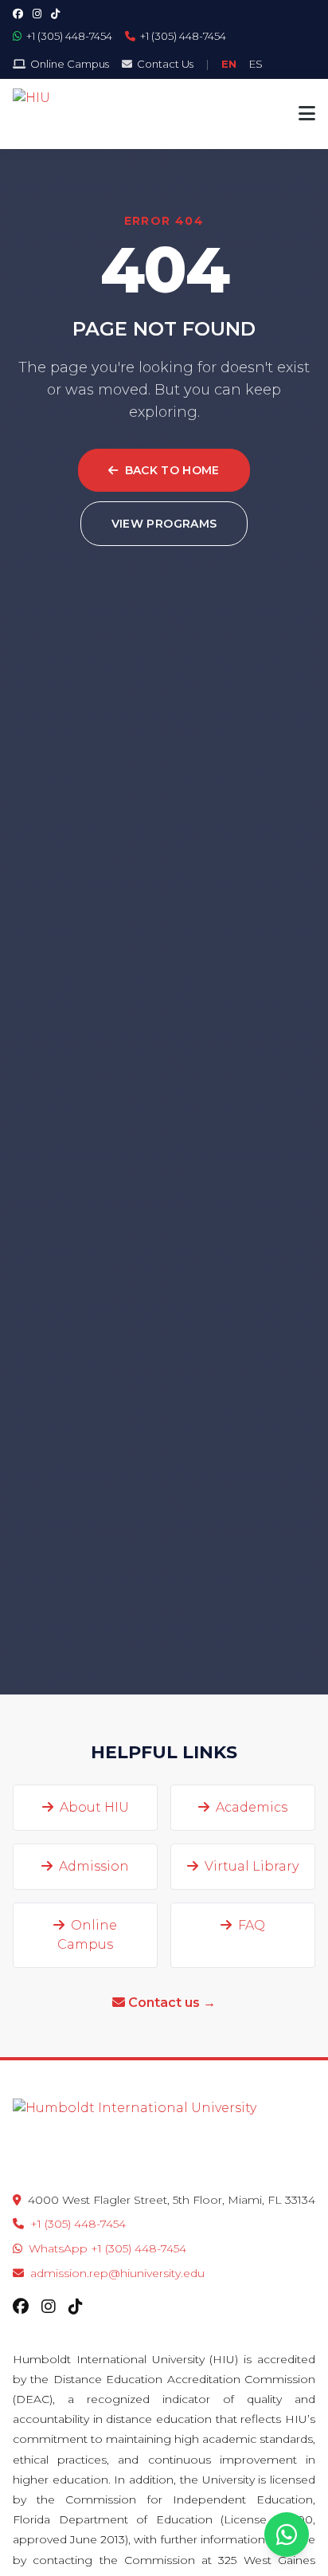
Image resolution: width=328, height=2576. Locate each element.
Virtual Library (252, 1866)
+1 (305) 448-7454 (78, 2224)
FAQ (252, 1925)
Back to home (172, 470)
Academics (252, 1807)
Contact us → (172, 2003)
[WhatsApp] (287, 2535)
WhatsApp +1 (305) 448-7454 (107, 2248)
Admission (94, 1866)
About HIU (94, 1807)
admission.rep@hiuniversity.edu (117, 2273)
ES (256, 64)
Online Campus (87, 1935)
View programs (164, 524)
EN (229, 64)
